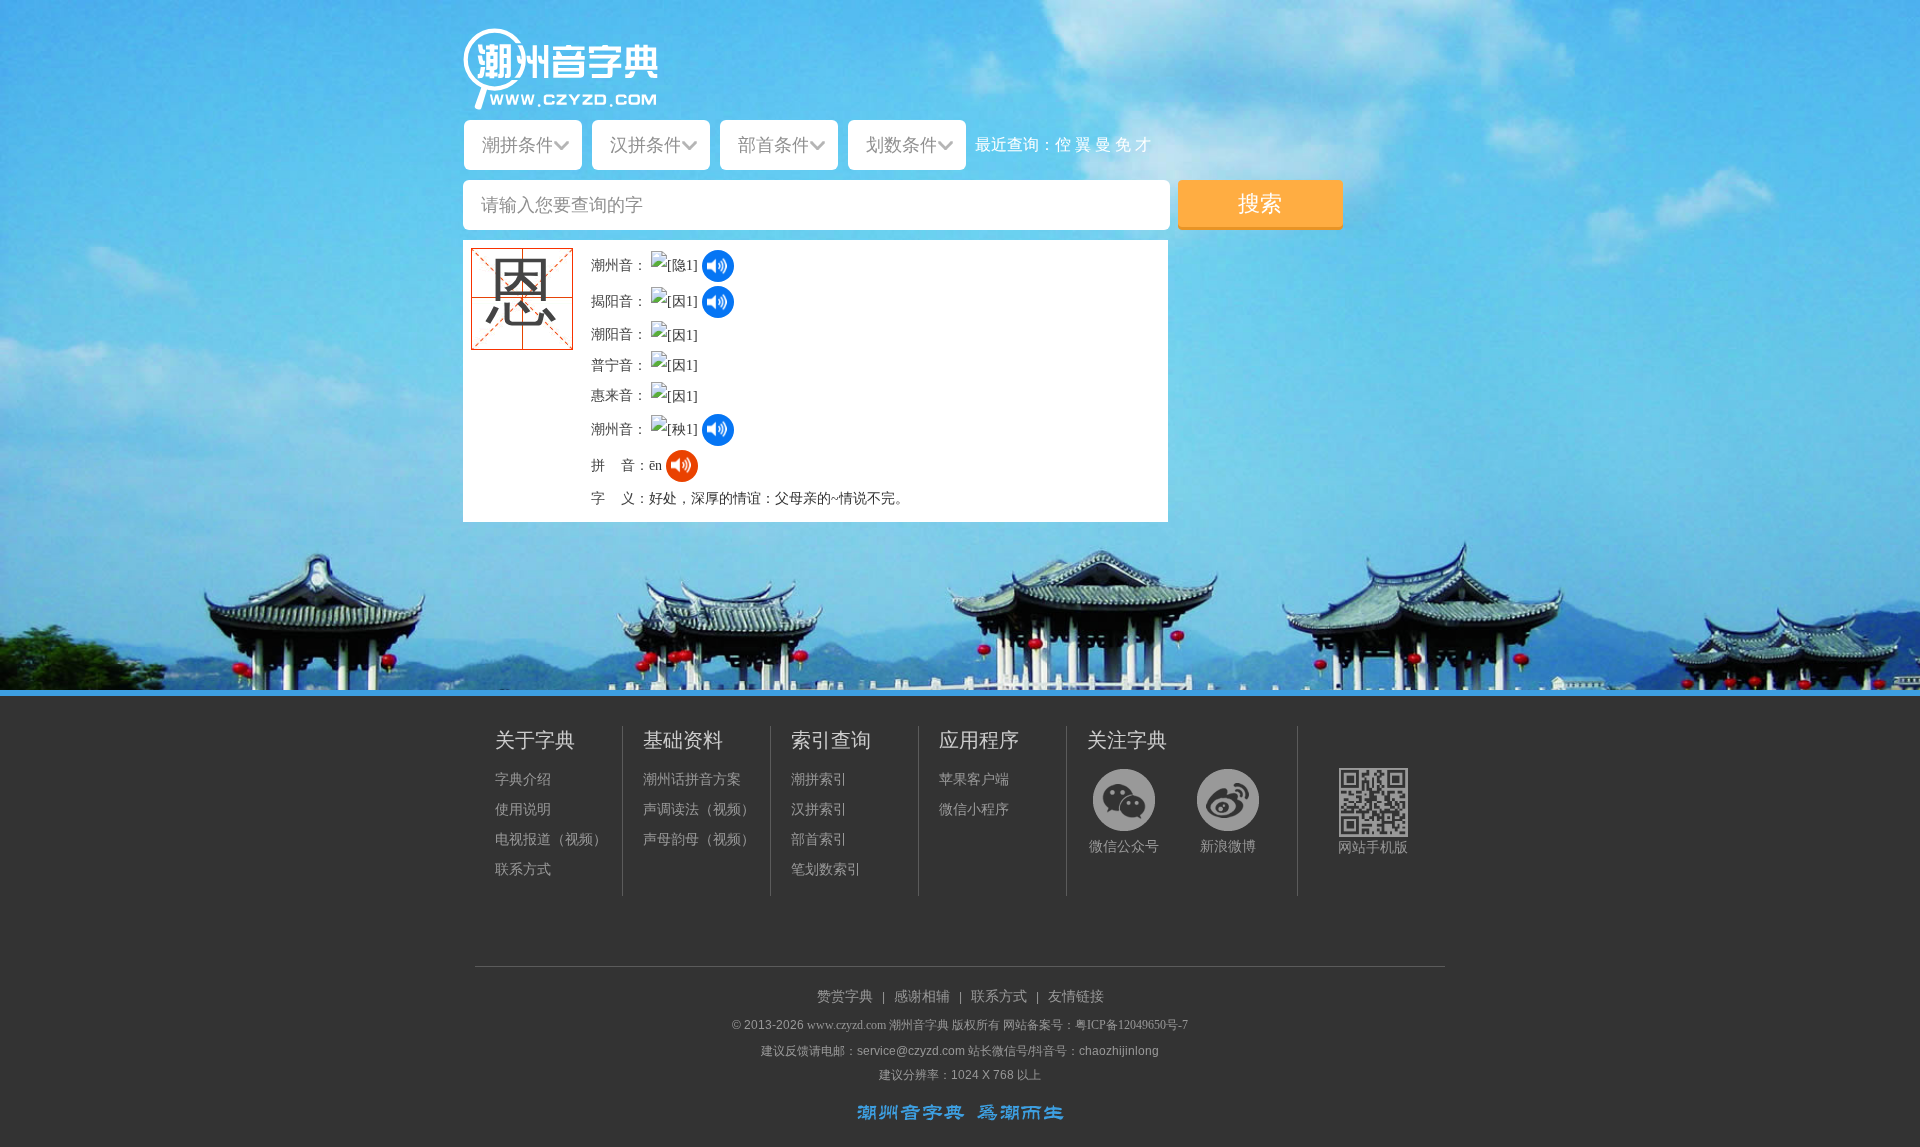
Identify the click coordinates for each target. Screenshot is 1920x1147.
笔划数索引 (826, 869)
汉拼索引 (819, 809)
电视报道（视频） (551, 839)
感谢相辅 (922, 996)
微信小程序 (974, 809)
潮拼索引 (819, 779)
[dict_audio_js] (718, 266)
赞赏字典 (845, 996)
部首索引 (819, 839)
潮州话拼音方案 (692, 779)
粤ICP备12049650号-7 (1131, 1025)
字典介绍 (523, 779)
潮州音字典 (919, 1025)
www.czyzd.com (846, 1025)
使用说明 (523, 809)
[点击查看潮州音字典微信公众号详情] (1124, 800)
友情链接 (1076, 996)
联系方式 (523, 869)
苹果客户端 (974, 779)
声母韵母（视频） (699, 839)
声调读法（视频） (699, 809)
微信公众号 (1124, 846)
